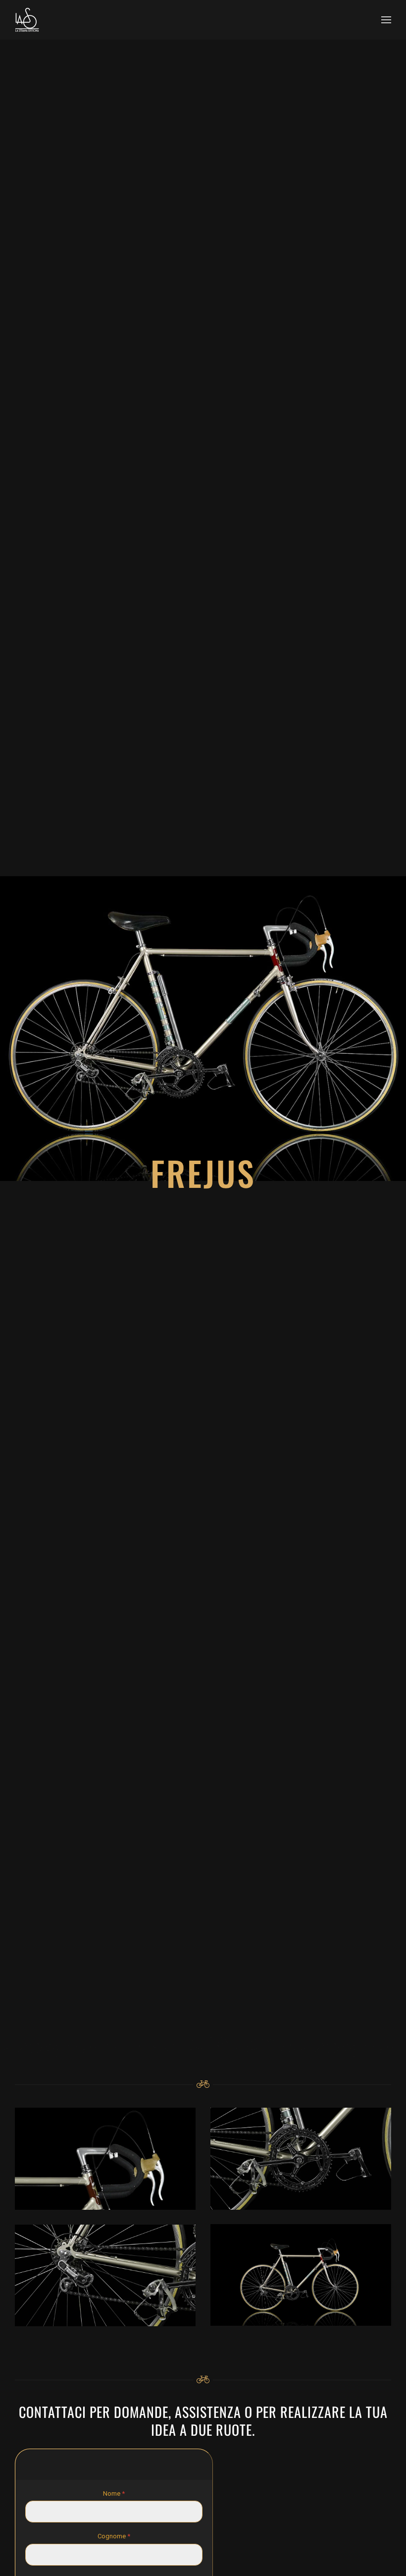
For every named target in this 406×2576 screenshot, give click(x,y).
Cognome (114, 2537)
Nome (114, 2493)
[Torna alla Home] (27, 20)
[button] (386, 20)
